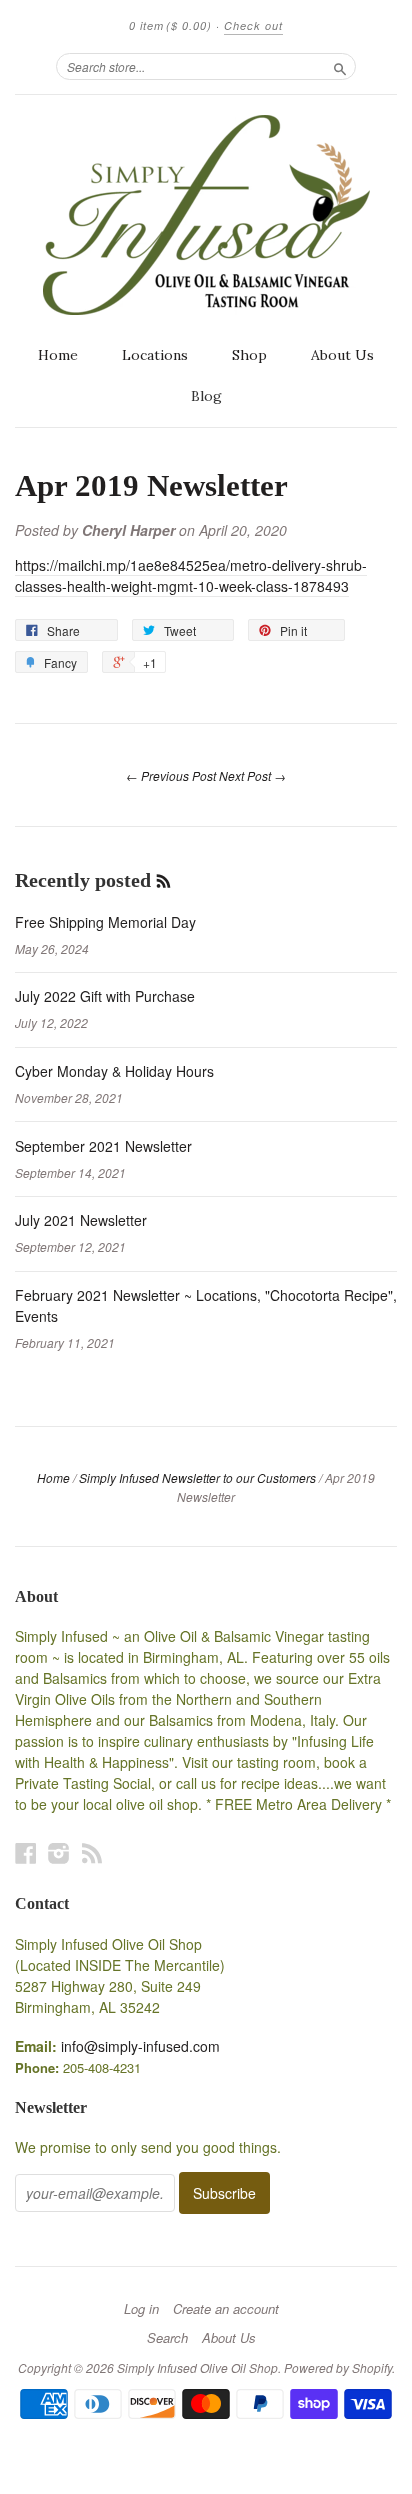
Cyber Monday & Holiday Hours (114, 1071)
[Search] (340, 66)
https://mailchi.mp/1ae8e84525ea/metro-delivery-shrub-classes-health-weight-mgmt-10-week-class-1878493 (191, 575)
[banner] (206, 215)
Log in (141, 2309)
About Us (342, 355)
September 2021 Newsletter (103, 1146)
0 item (170, 25)
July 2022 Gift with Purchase (105, 996)
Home (58, 355)
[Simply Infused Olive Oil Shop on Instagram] (59, 1852)
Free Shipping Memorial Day (105, 922)
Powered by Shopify (338, 2367)
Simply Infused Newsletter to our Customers (197, 1477)
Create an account (226, 2309)
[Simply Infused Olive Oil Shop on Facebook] (26, 1852)
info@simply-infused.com (140, 2046)
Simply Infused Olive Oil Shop (197, 2367)
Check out (253, 25)
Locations (155, 355)
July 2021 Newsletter (81, 1220)
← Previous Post (171, 775)
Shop (249, 355)
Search (167, 2338)
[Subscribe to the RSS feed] (163, 880)
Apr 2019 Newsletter (151, 486)
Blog (206, 396)
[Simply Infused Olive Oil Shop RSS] (92, 1852)
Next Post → (252, 775)
